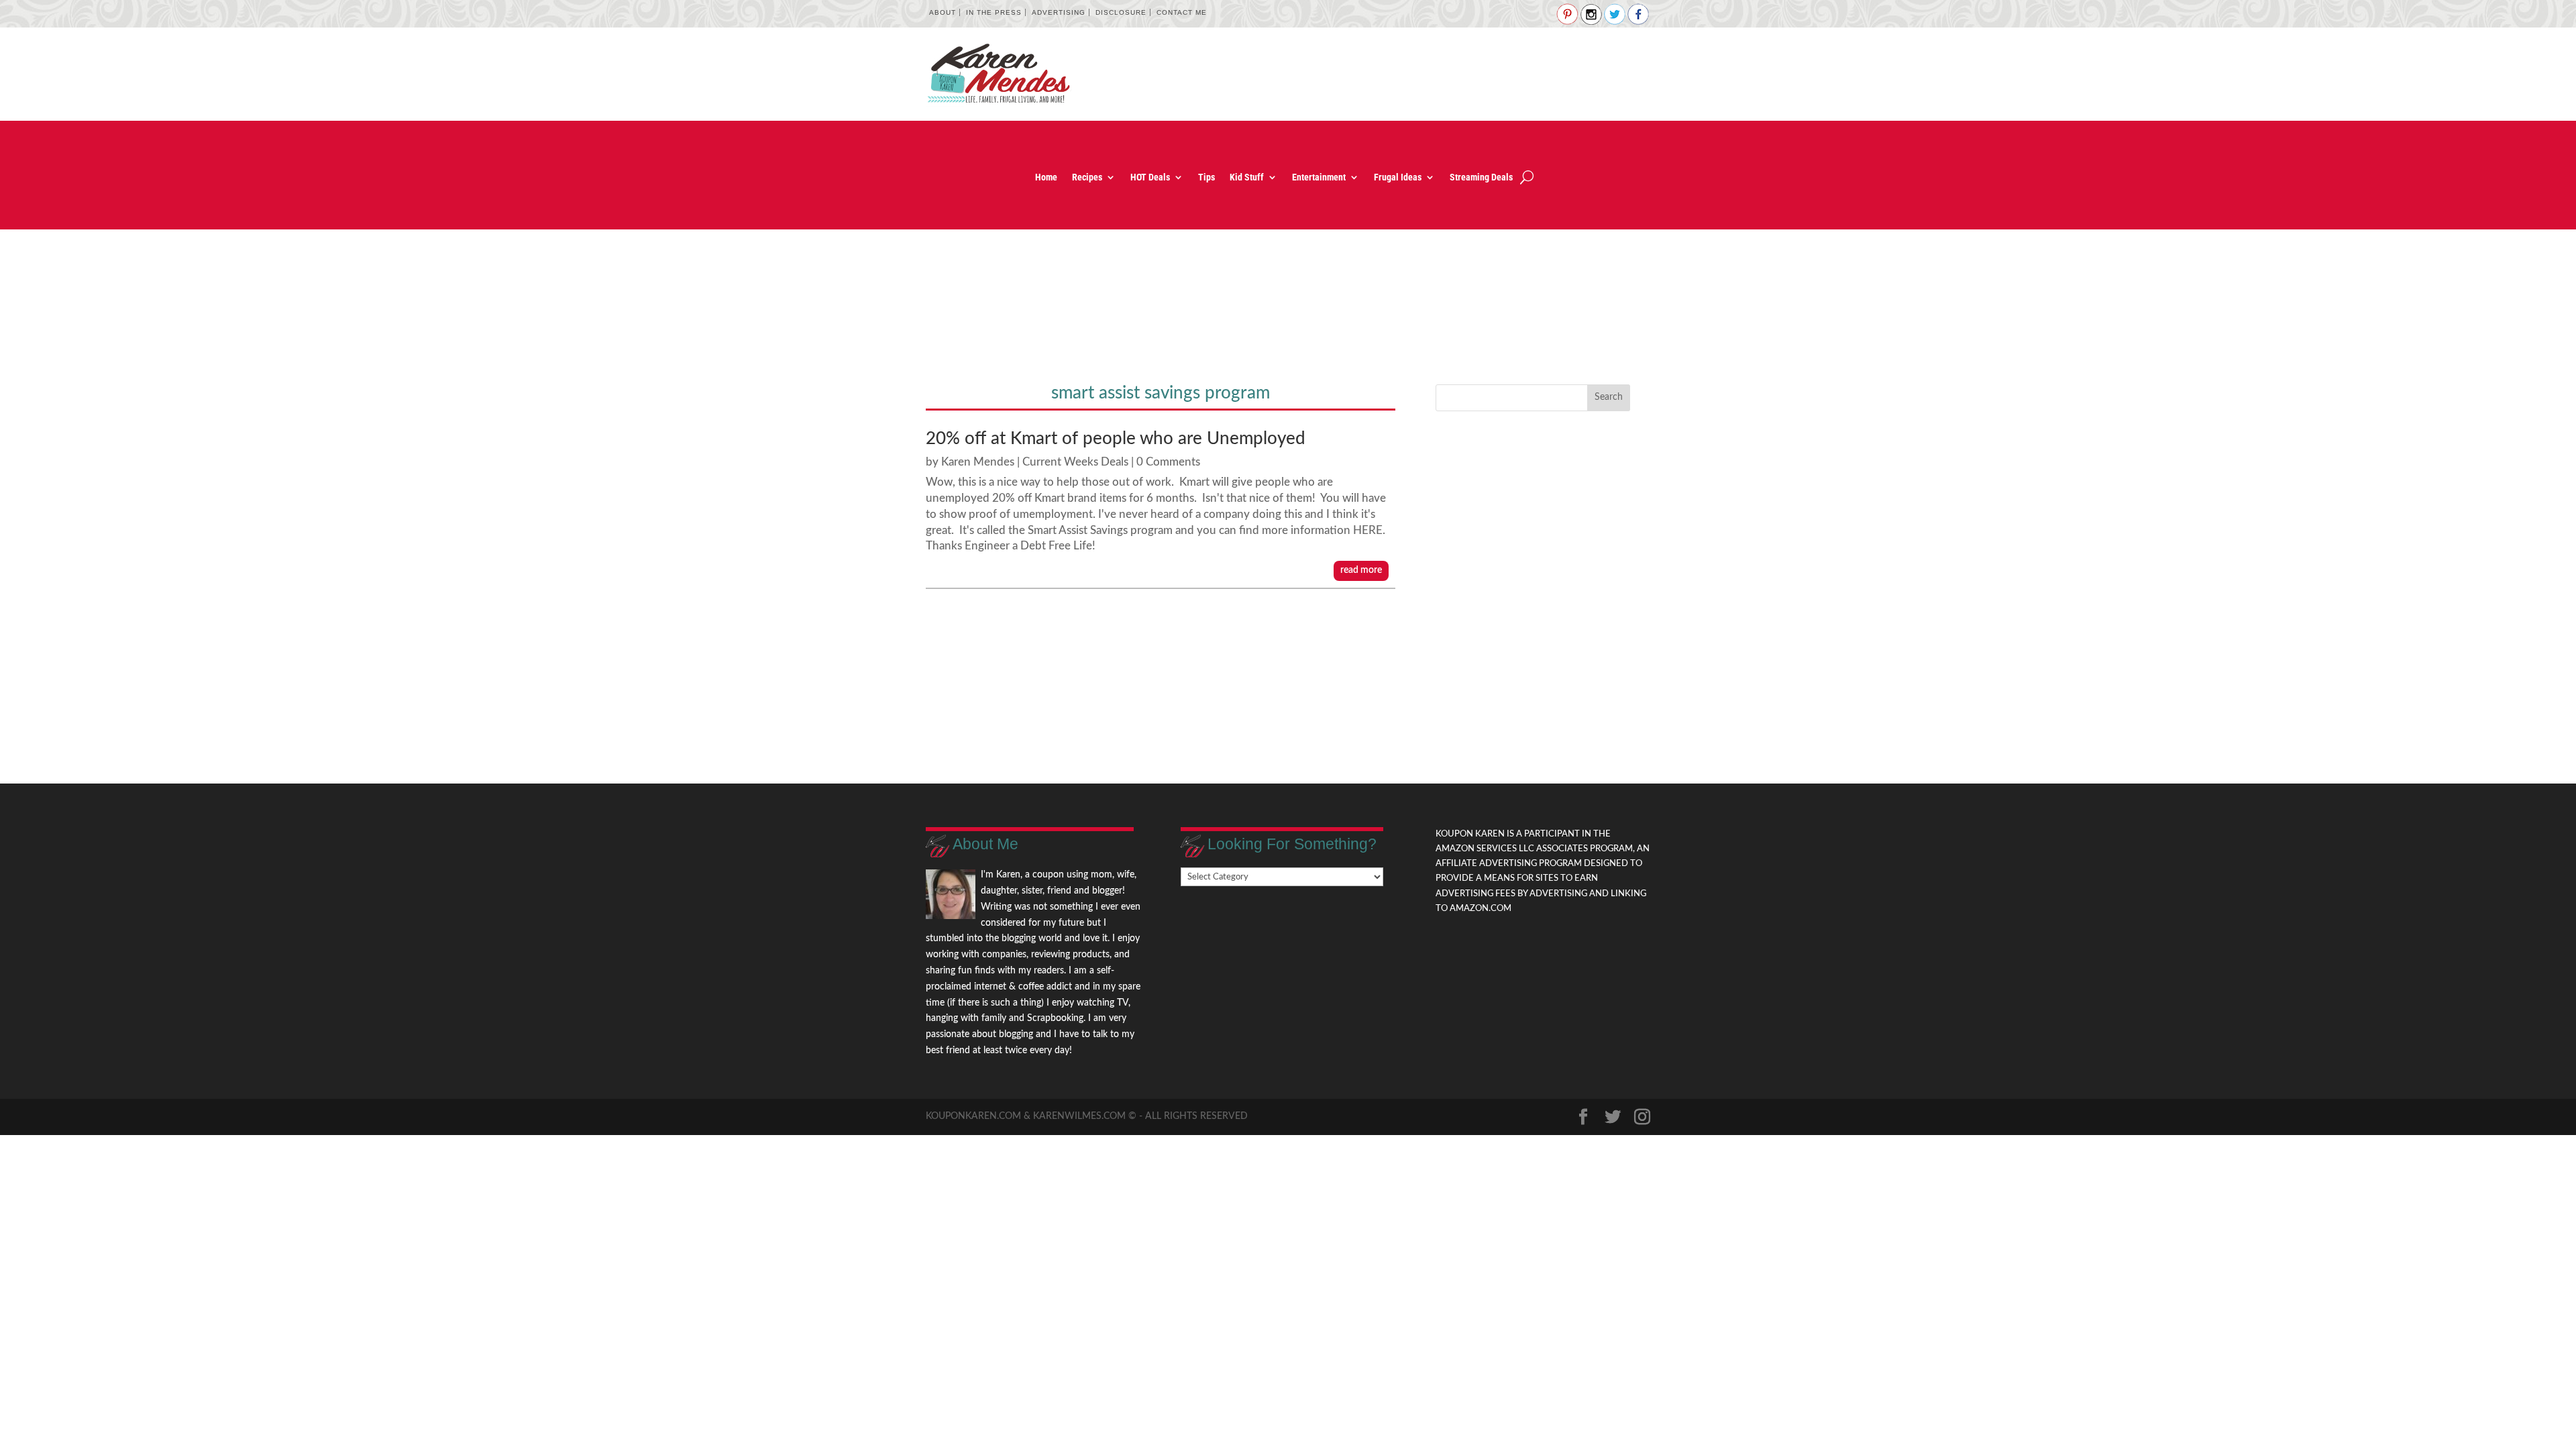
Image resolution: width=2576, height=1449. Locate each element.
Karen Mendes (978, 462)
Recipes (1087, 177)
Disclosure (1121, 12)
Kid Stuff (1247, 177)
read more (1361, 570)
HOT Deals (1150, 177)
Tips (1206, 177)
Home (1046, 177)
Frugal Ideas (1398, 177)
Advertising (1059, 12)
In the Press (994, 12)
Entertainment (1319, 177)
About (943, 12)
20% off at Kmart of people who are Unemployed (1116, 439)
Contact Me (1182, 12)
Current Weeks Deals (1075, 462)
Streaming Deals (1481, 177)
